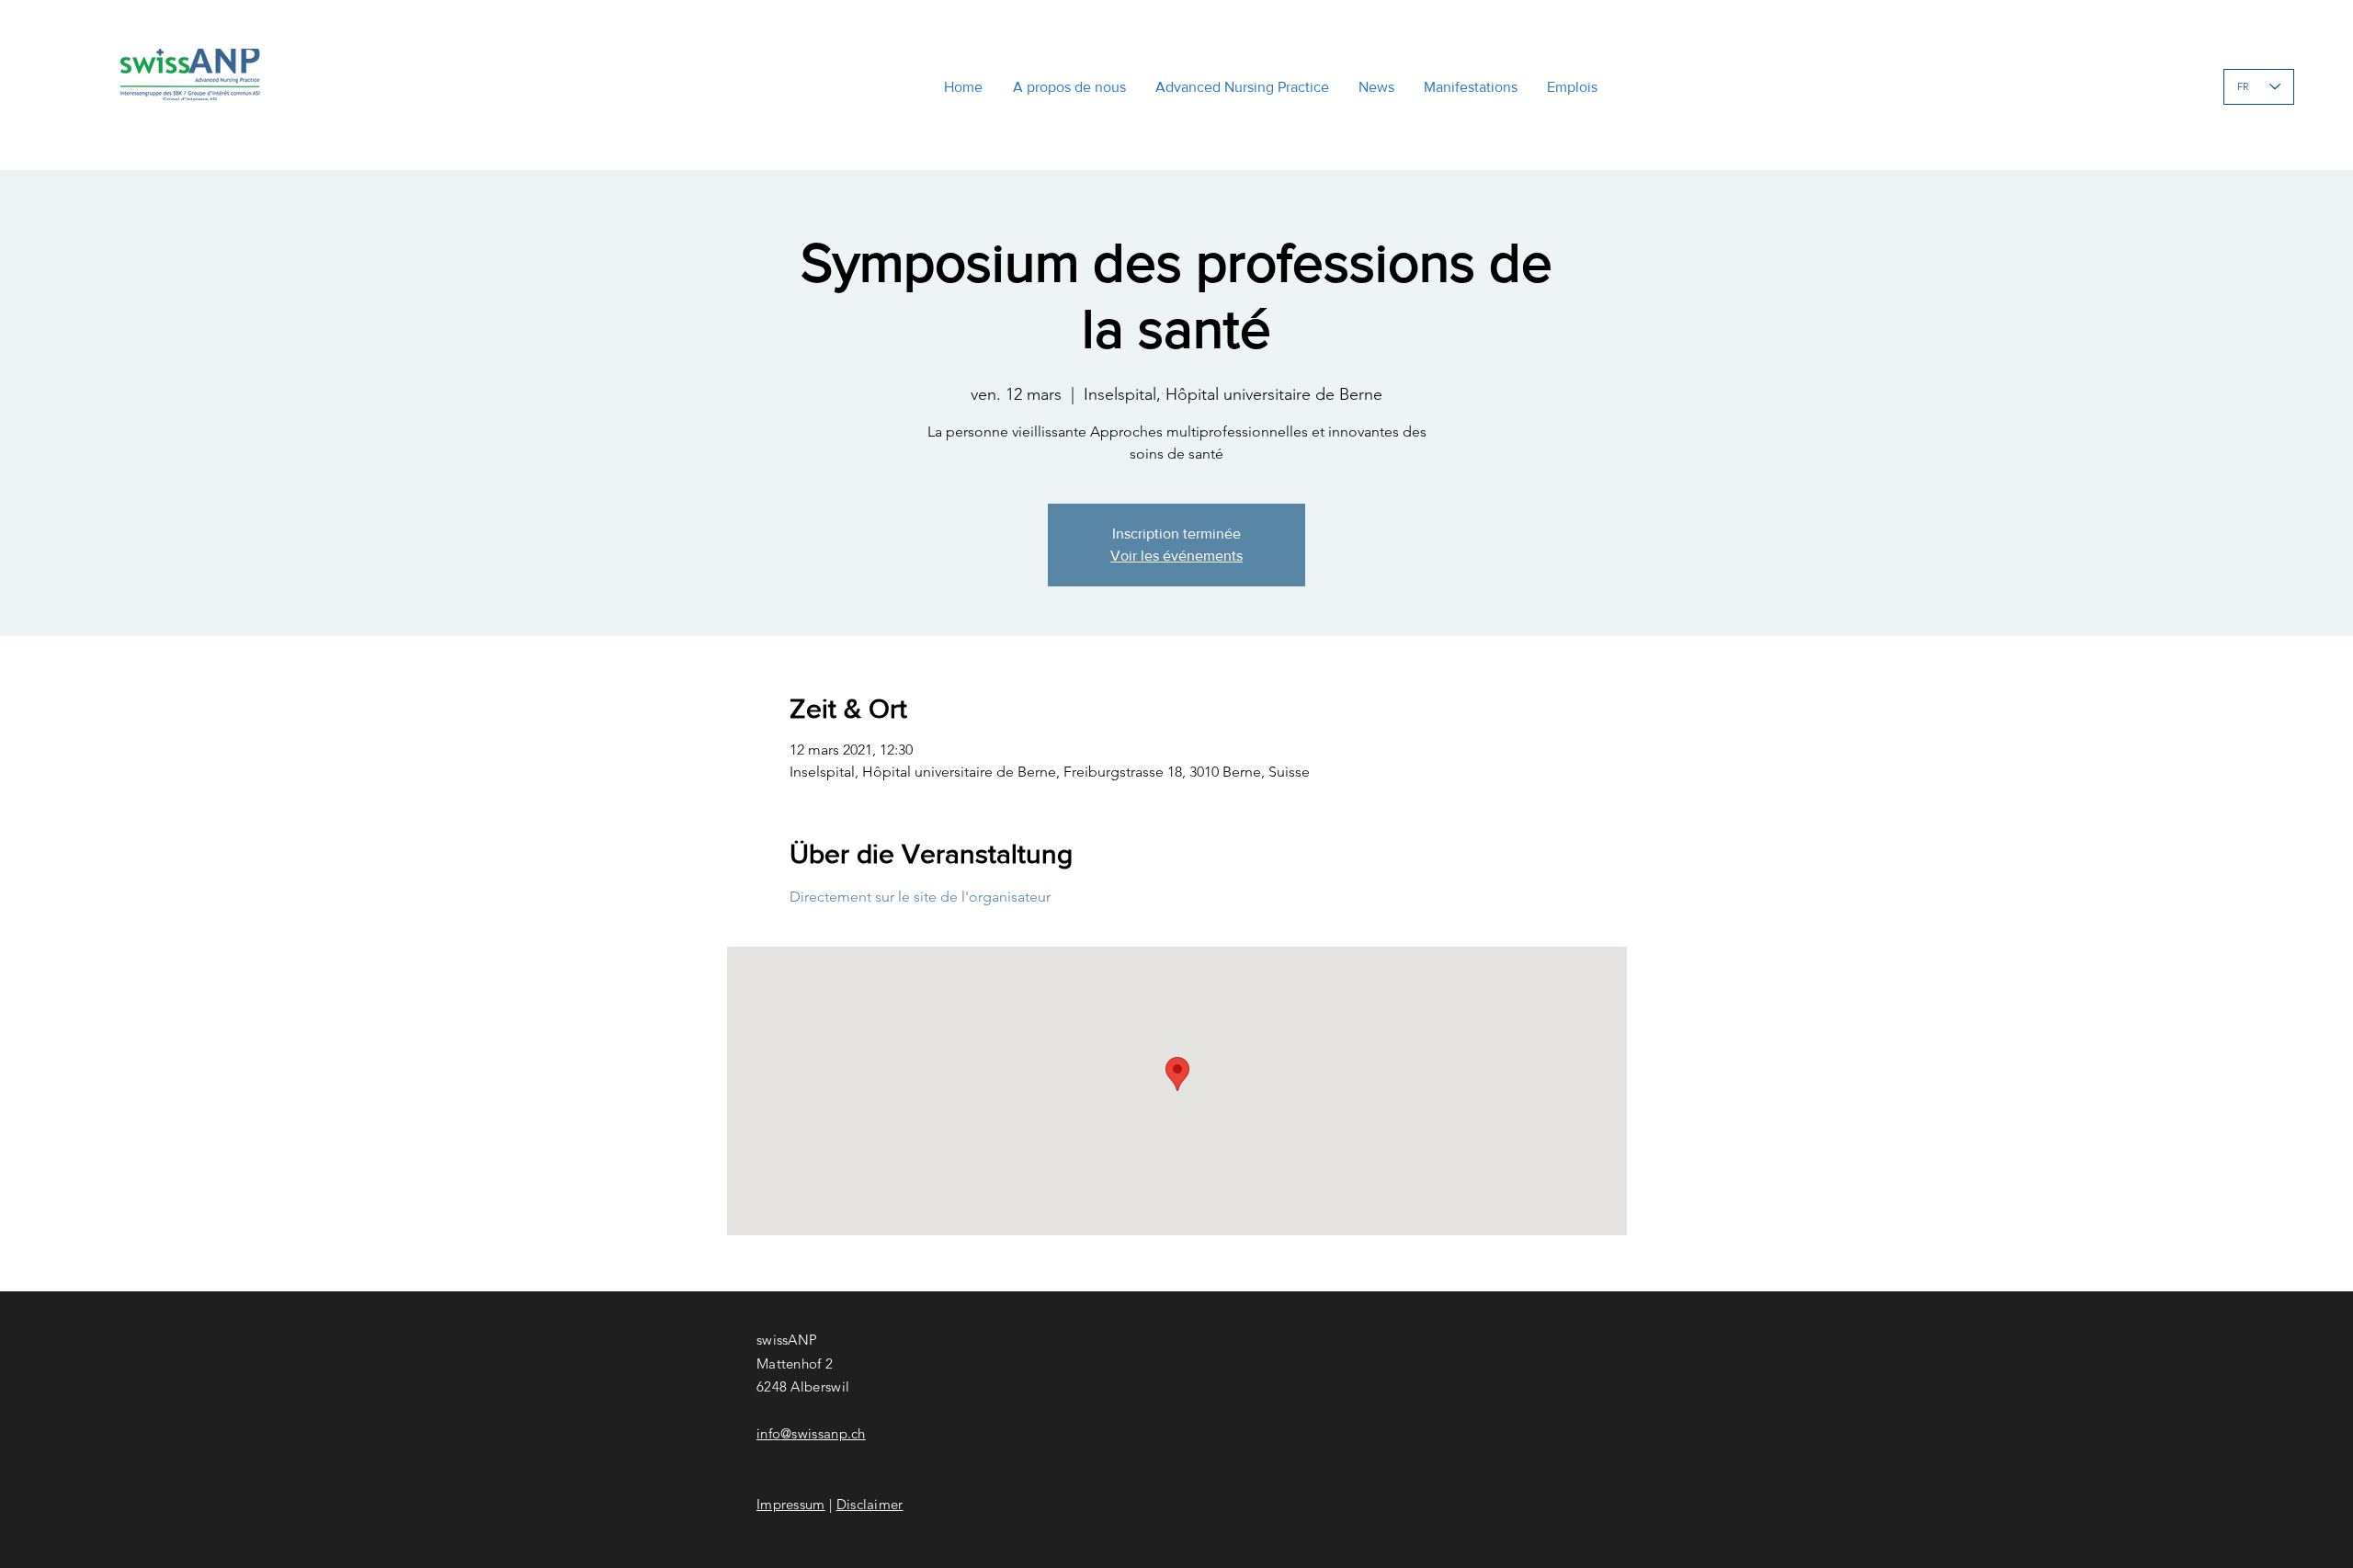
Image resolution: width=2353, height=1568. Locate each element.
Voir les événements (1176, 556)
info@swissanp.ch (811, 1433)
